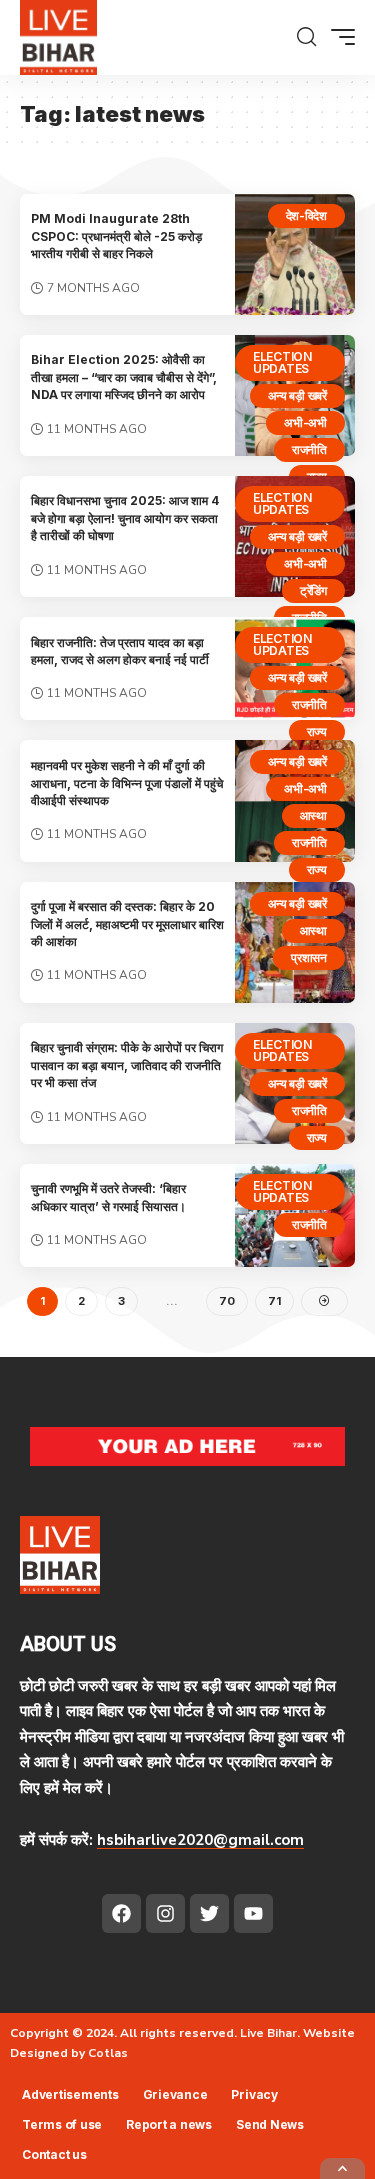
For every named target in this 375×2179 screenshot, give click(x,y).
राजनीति (309, 449)
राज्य (317, 731)
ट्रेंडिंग (313, 590)
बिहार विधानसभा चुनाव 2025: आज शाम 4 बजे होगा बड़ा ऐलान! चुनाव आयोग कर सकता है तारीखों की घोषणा (125, 518)
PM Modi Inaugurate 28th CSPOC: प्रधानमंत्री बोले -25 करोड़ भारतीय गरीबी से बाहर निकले (116, 236)
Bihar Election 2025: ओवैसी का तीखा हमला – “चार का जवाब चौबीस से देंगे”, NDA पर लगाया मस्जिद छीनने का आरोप (124, 377)
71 (274, 1301)
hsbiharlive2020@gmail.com (200, 1840)
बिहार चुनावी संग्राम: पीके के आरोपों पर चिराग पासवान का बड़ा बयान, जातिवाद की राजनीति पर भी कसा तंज (127, 1065)
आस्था (313, 815)
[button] (306, 37)
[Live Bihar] (58, 37)
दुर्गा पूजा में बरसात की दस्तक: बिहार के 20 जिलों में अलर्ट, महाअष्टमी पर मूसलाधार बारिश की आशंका (127, 924)
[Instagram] (165, 1913)
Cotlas (108, 2053)
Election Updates (282, 362)
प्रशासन (309, 957)
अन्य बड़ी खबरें (298, 395)
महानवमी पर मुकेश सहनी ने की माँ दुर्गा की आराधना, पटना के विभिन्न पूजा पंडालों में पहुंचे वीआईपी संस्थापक (127, 783)
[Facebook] (121, 1913)
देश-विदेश (307, 215)
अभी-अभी (305, 422)
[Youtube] (253, 1913)
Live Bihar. (270, 2033)
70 (227, 1301)
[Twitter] (209, 1913)
